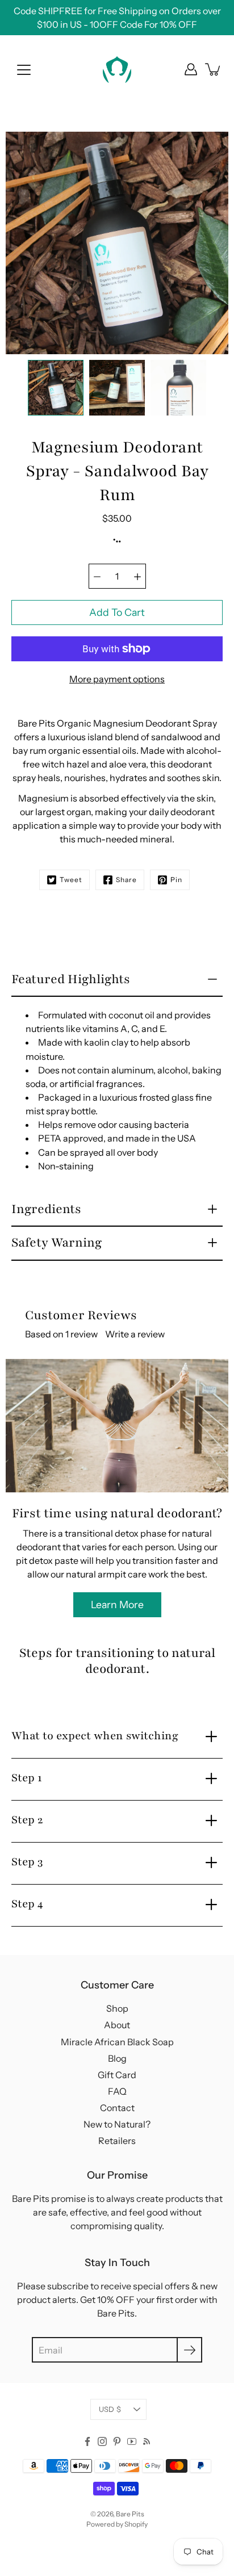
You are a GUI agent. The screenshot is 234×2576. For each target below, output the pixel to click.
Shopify (136, 2524)
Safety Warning (57, 1243)
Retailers (117, 2141)
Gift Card (117, 2075)
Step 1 (27, 1778)
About (117, 2025)
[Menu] (24, 70)
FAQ (117, 2091)
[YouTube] (132, 2441)
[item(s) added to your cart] (214, 69)
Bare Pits (130, 2514)
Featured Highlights (71, 979)
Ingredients (46, 1209)
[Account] (191, 69)
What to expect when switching (95, 1736)
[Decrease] (97, 576)
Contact (117, 2108)
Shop (117, 2008)
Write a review (135, 1334)
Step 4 (27, 1904)
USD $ (110, 2409)
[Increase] (137, 576)
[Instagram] (102, 2441)
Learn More (117, 1604)
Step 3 (27, 1862)
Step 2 (27, 1820)
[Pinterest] (117, 2441)
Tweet (71, 880)
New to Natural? (117, 2124)
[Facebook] (87, 2441)
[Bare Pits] (117, 69)
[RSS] (147, 2441)
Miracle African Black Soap (117, 2042)
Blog (117, 2058)
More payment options (117, 679)
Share (126, 880)
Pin (176, 880)
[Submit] (189, 2350)
